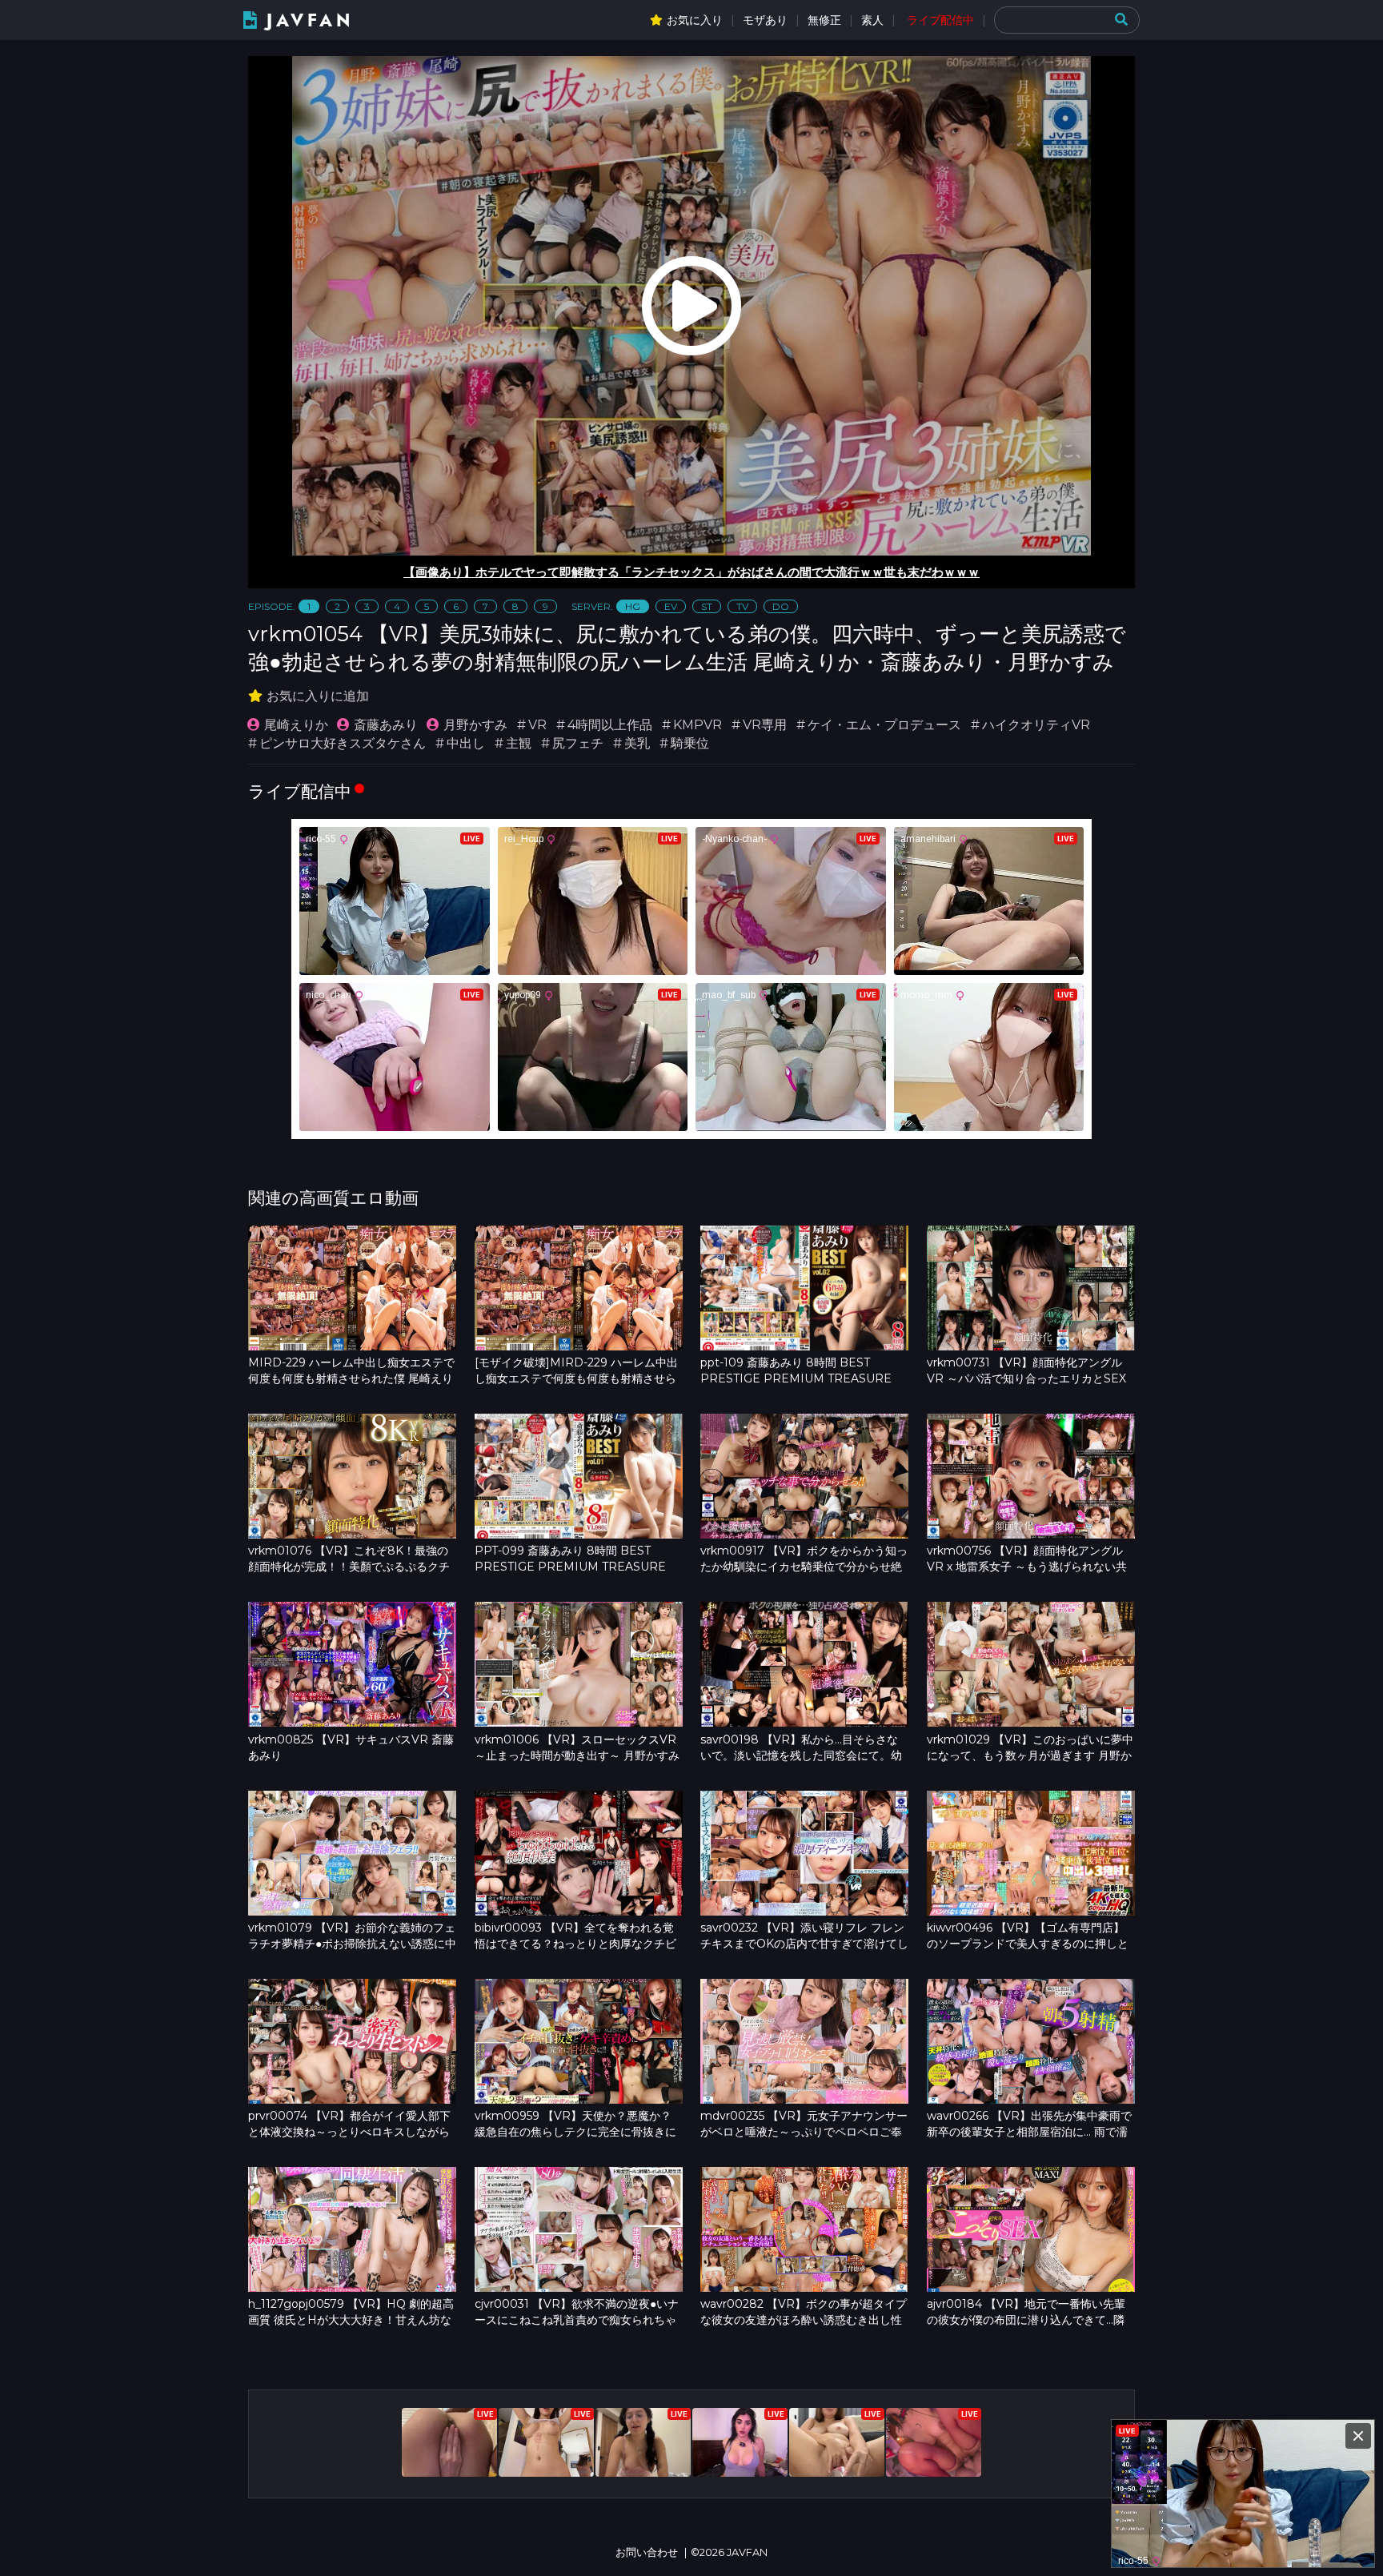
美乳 (637, 743)
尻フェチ (578, 743)
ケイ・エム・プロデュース (884, 725)
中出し (466, 743)
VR (537, 725)
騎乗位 (690, 743)
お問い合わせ (647, 2552)
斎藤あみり (386, 725)
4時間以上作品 (610, 725)
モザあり (765, 20)
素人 (872, 20)
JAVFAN (310, 20)
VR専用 (765, 725)
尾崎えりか (296, 725)
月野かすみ (475, 725)
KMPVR (698, 725)
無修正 (824, 20)
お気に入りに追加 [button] (318, 696)
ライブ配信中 (940, 20)
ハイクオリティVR (1036, 725)
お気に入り (695, 20)
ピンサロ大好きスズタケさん (343, 743)
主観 (519, 743)
